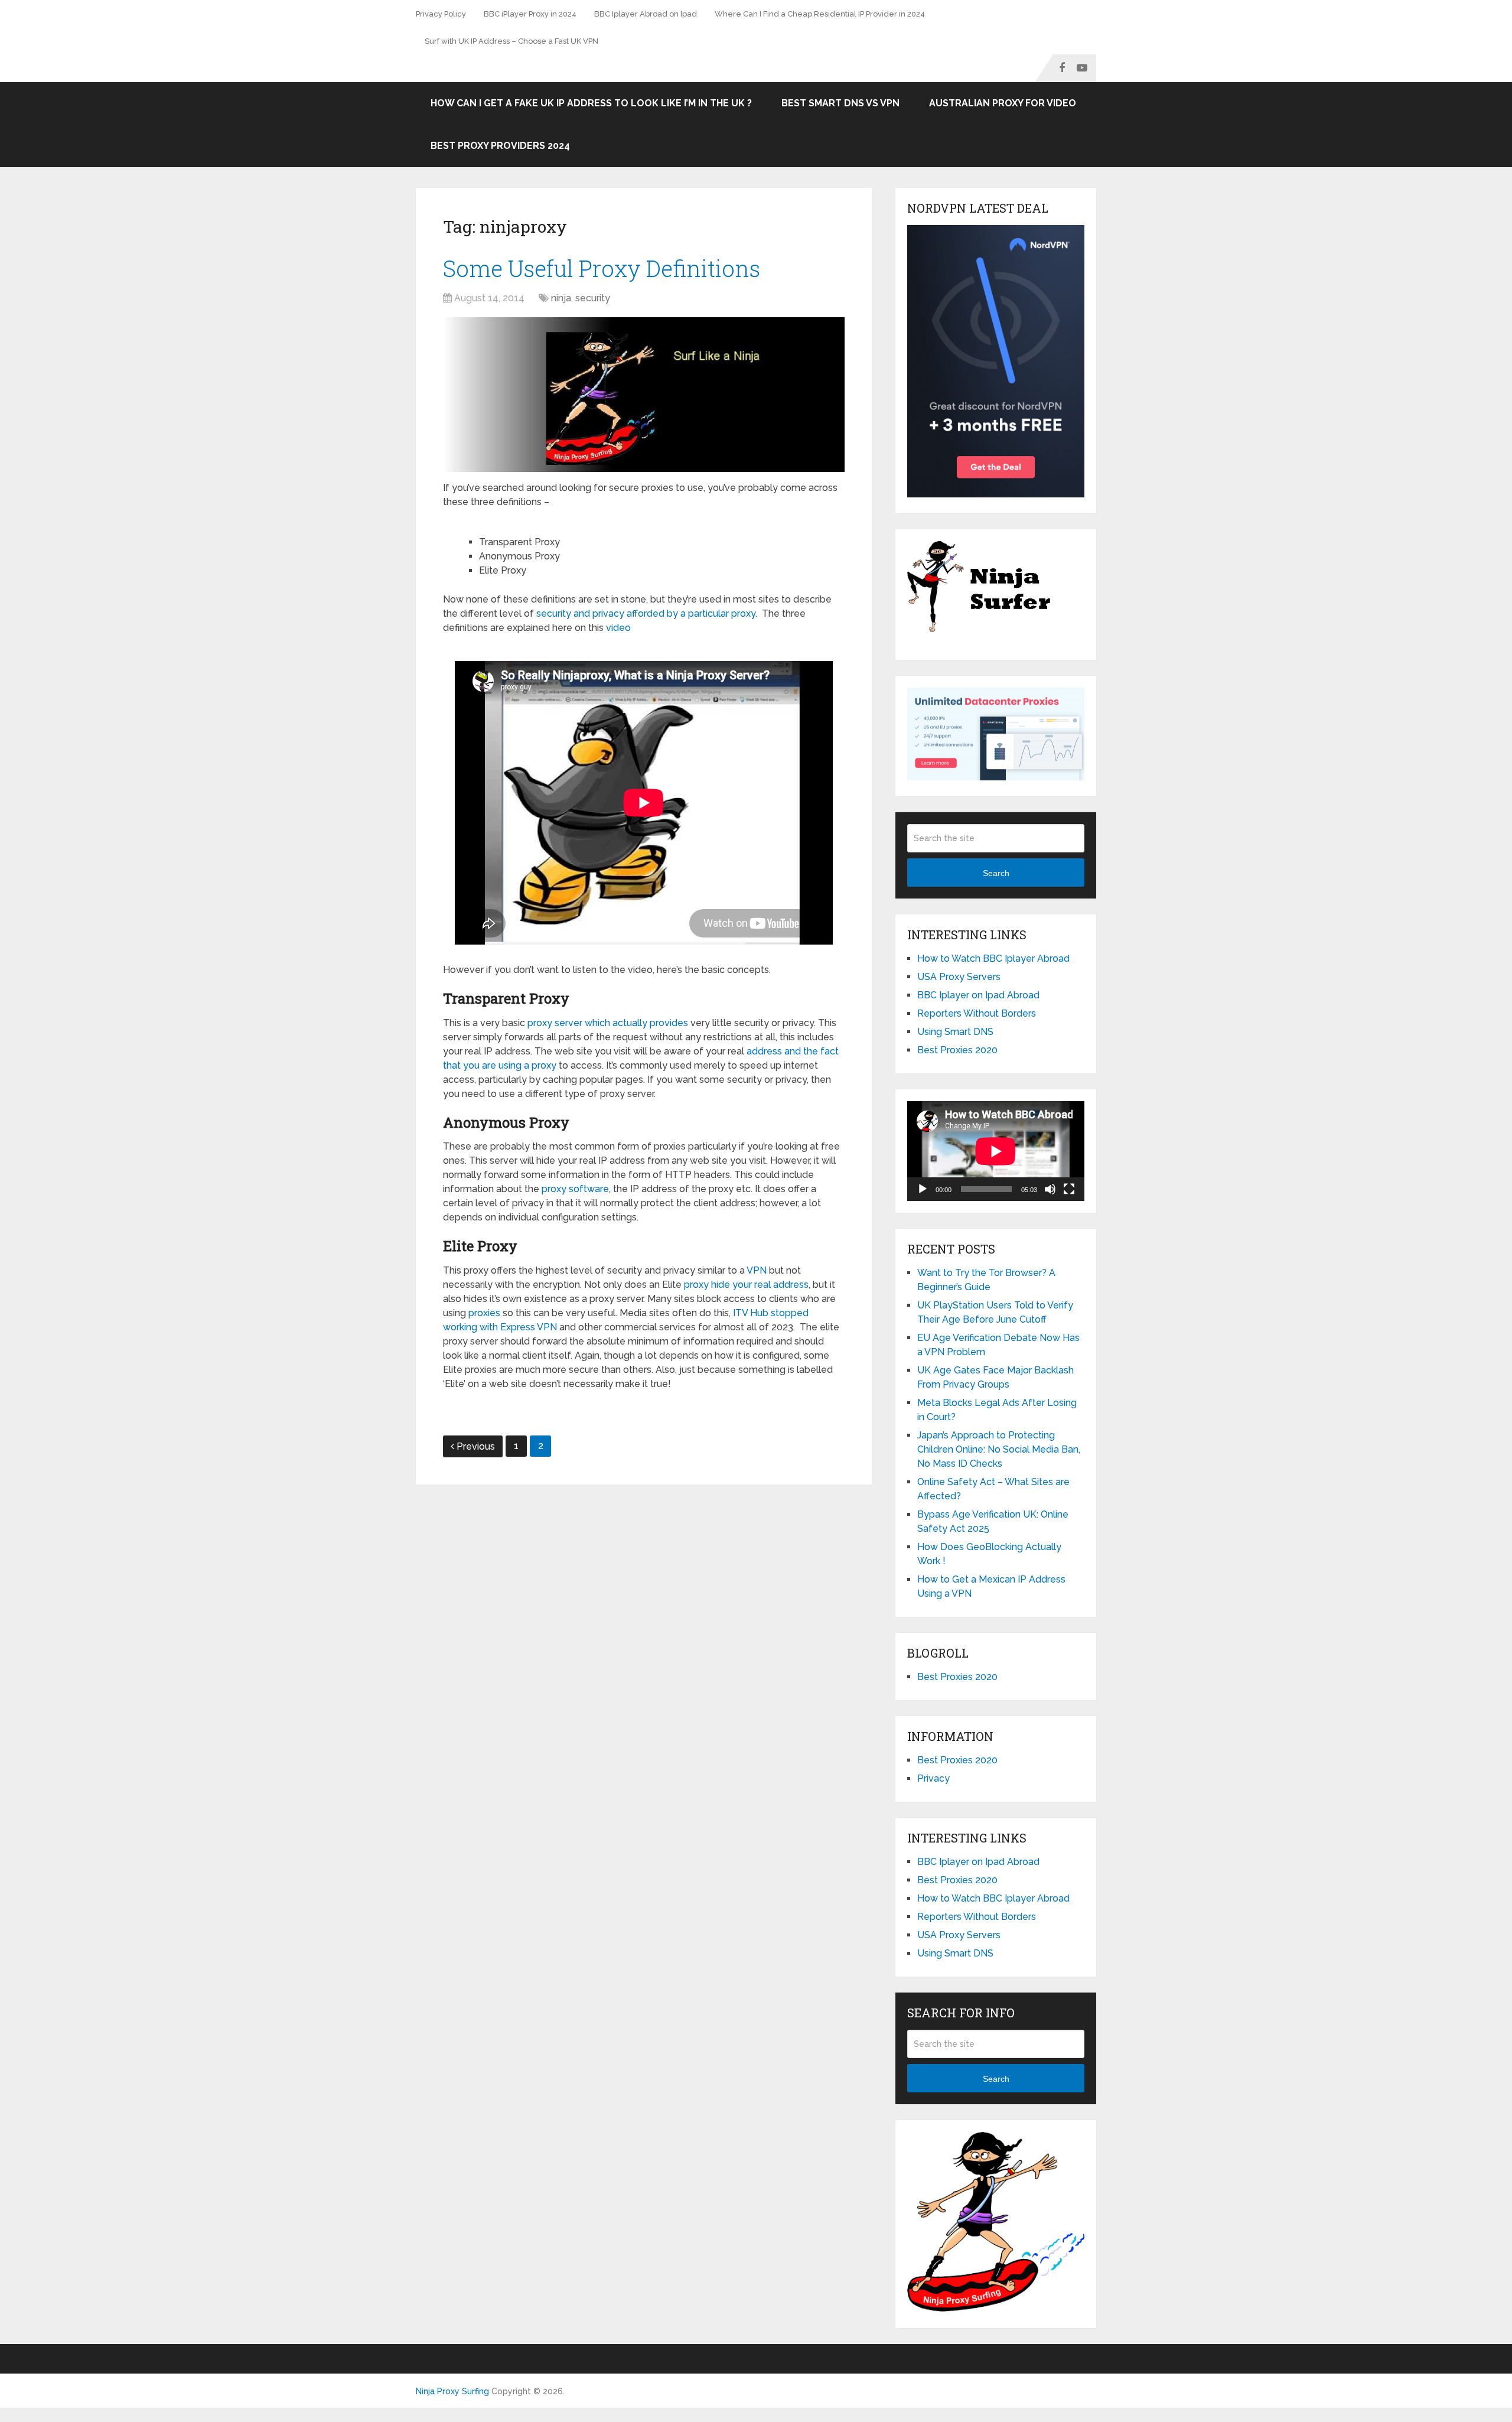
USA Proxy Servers (959, 977)
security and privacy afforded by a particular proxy (646, 613)
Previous (476, 1446)
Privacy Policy (441, 14)
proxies (484, 1313)
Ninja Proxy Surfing (452, 2391)
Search (996, 873)
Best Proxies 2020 (957, 1050)
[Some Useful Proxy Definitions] (644, 395)
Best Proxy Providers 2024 (500, 146)
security (593, 298)
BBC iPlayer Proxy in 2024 (530, 14)
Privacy (933, 1778)
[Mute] (1050, 1189)
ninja (561, 298)
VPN (757, 1270)
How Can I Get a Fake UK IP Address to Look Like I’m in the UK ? (591, 103)
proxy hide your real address (746, 1285)
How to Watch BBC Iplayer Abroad (993, 958)
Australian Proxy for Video (1003, 103)
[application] (996, 1151)
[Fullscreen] (1069, 1189)
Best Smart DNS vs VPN (840, 103)
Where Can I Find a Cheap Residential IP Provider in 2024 (820, 14)
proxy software (575, 1189)
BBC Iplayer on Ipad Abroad (978, 995)
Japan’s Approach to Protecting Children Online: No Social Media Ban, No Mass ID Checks (999, 1449)
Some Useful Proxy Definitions (602, 268)
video (618, 628)
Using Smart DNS (955, 1032)
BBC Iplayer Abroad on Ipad (646, 14)
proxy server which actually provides (608, 1023)
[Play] (923, 1189)
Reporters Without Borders (977, 1013)
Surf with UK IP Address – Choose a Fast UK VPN (511, 41)
